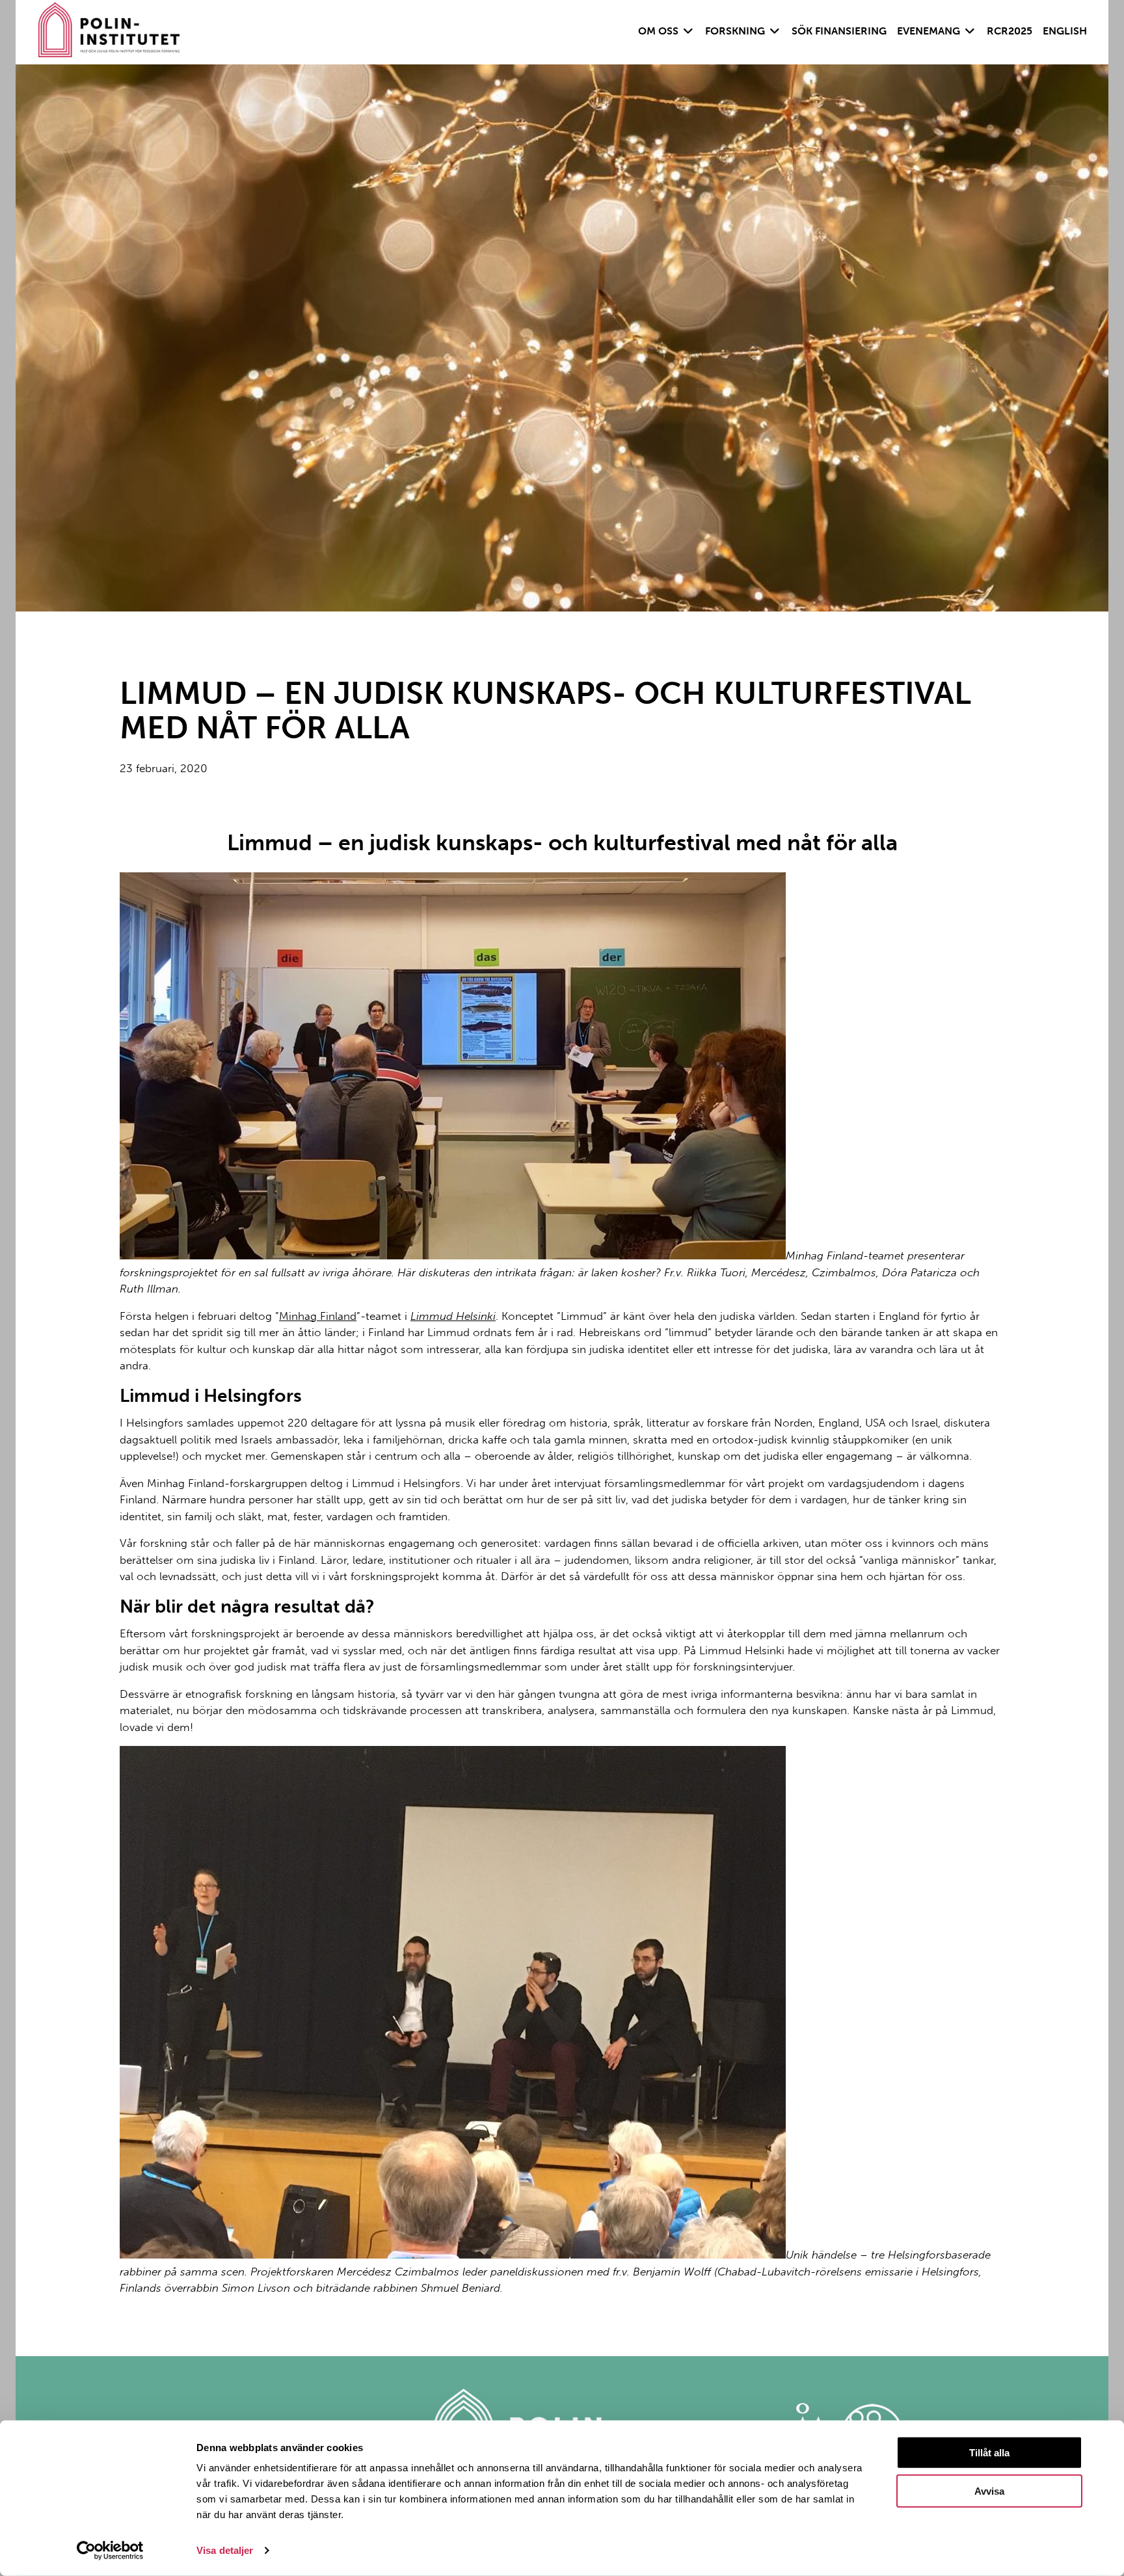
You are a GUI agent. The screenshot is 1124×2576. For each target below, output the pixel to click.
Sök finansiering (839, 31)
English (1065, 31)
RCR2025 (1010, 31)
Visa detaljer (225, 2550)
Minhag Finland (318, 1316)
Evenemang (929, 31)
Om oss (658, 31)
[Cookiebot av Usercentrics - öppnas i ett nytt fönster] (110, 2551)
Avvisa (989, 2491)
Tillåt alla (989, 2453)
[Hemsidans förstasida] (109, 32)
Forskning (735, 31)
